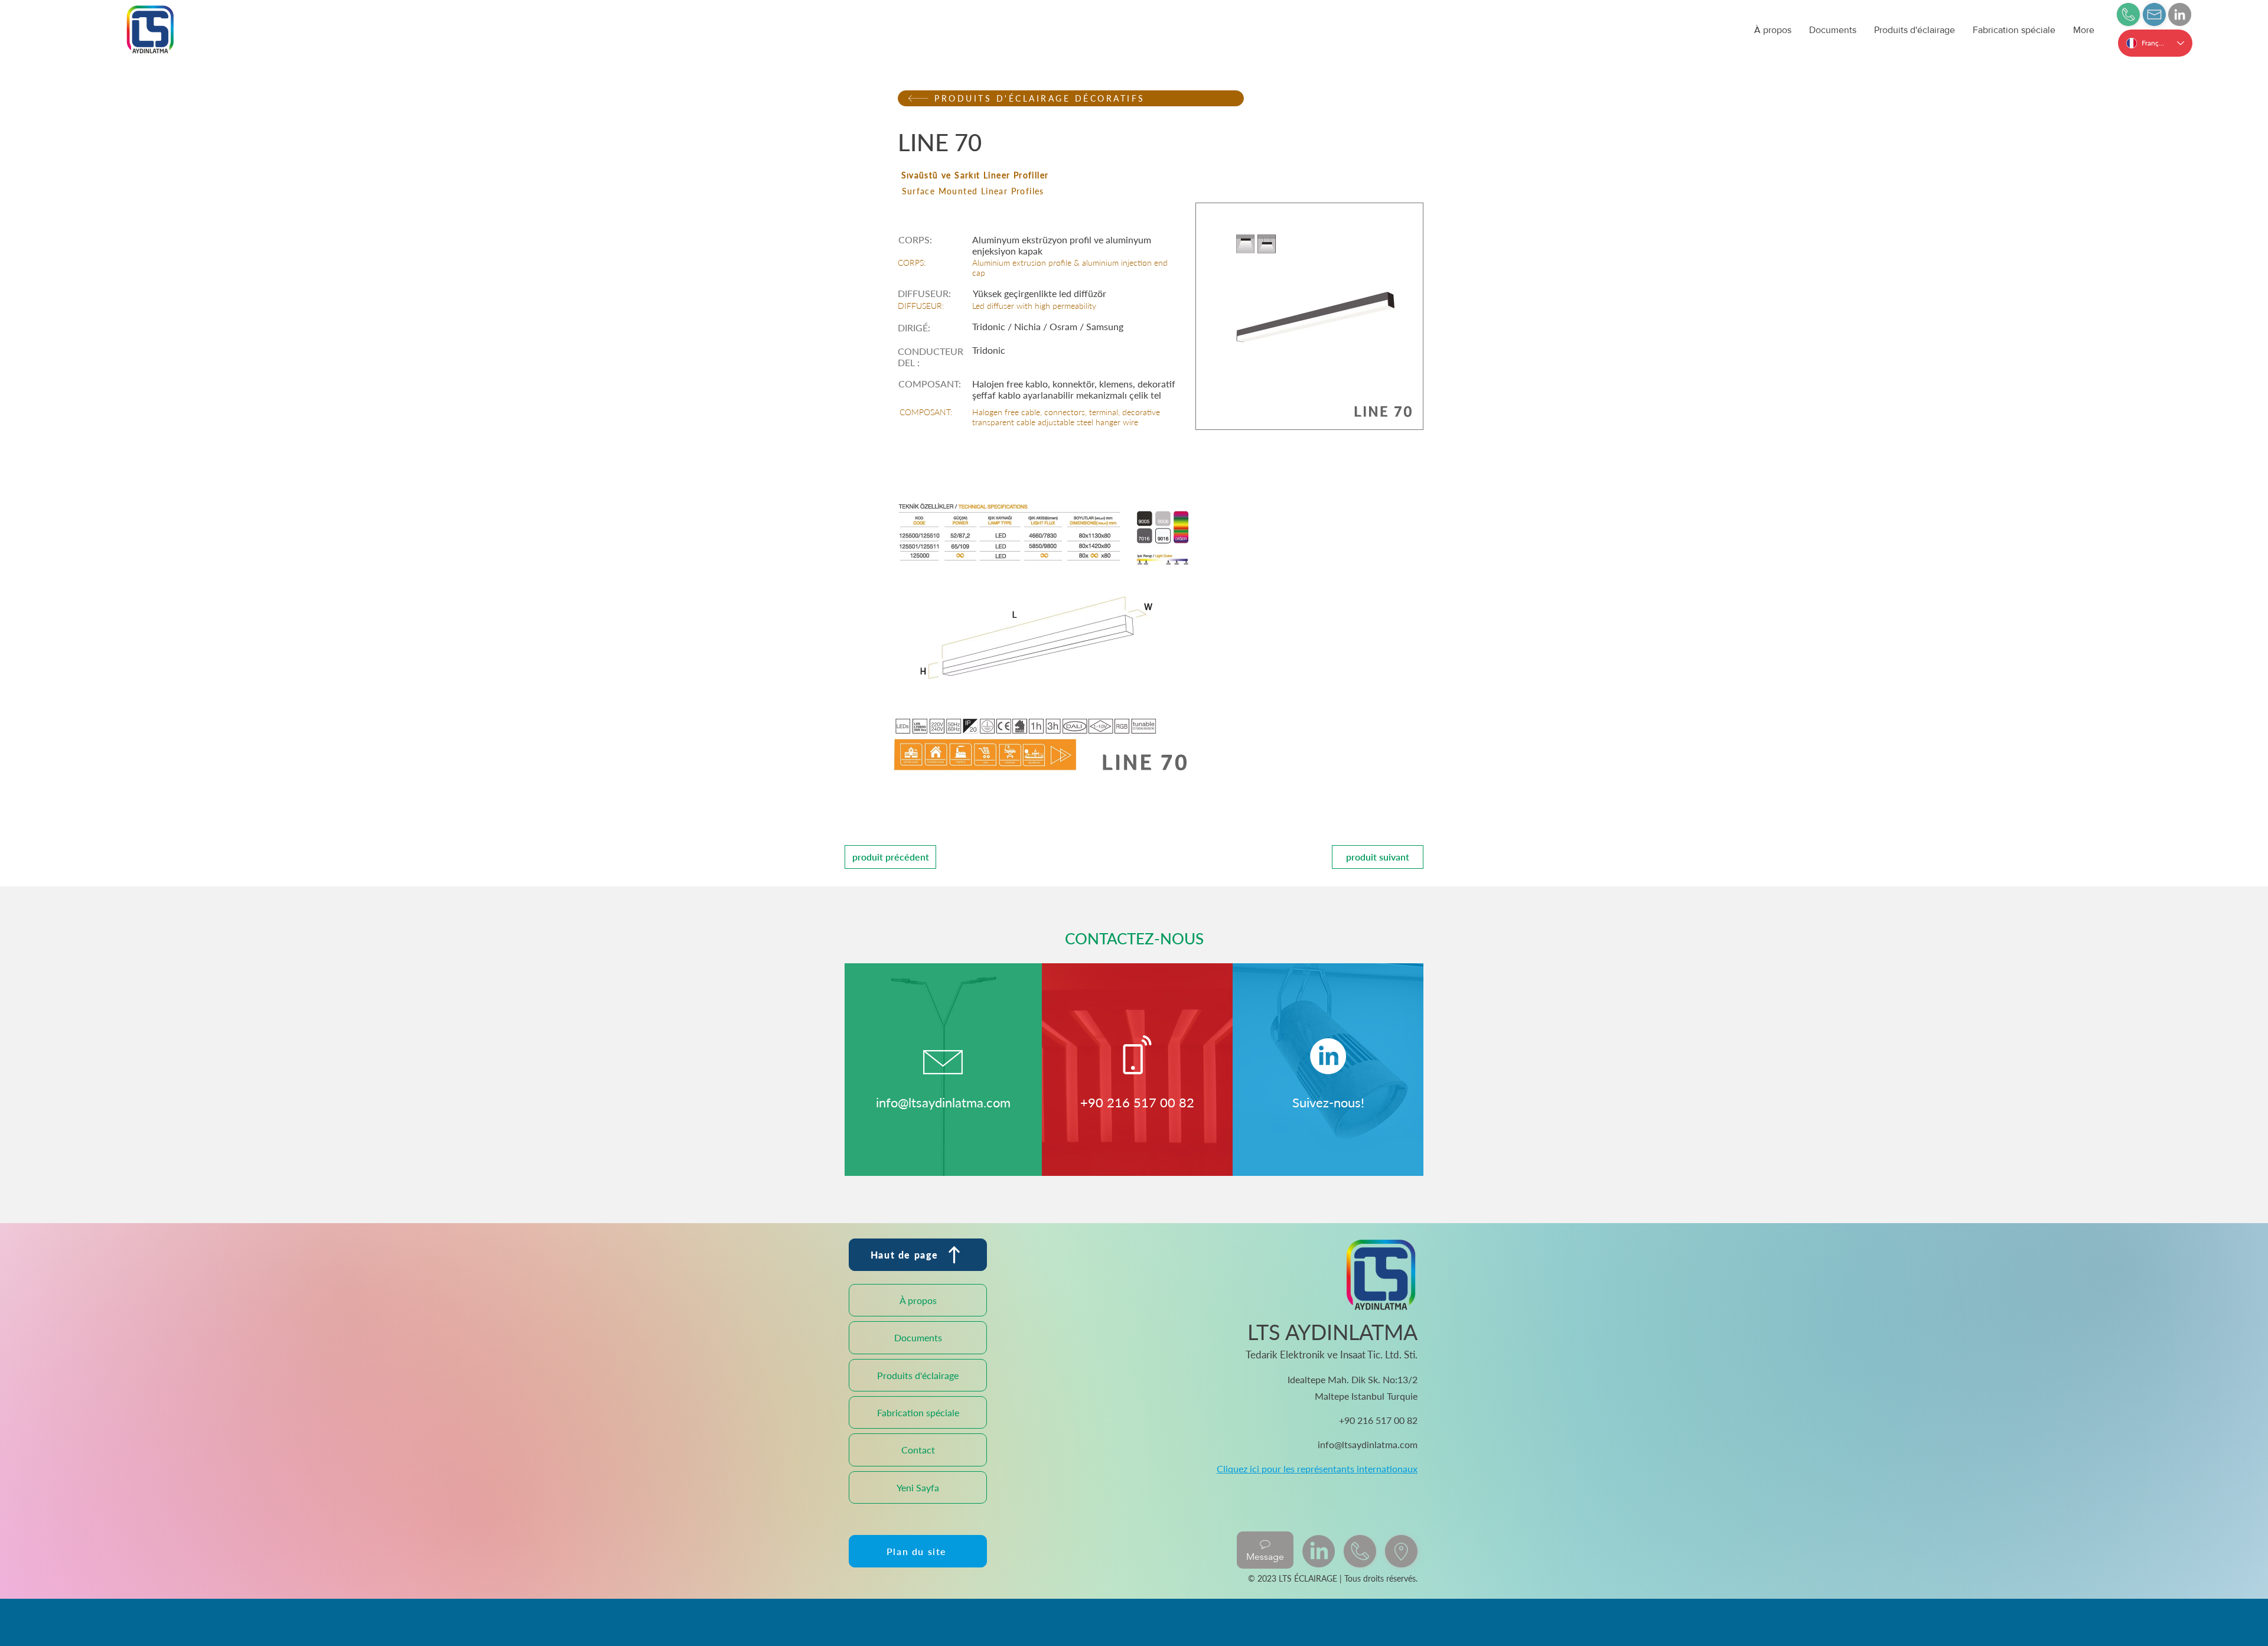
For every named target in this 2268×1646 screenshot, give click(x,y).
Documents (918, 1337)
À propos (918, 1300)
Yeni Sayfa (918, 1487)
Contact (918, 1450)
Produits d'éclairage (918, 1375)
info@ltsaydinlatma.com (943, 1102)
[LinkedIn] (2180, 14)
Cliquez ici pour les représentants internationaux (1317, 1469)
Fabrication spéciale (918, 1412)
